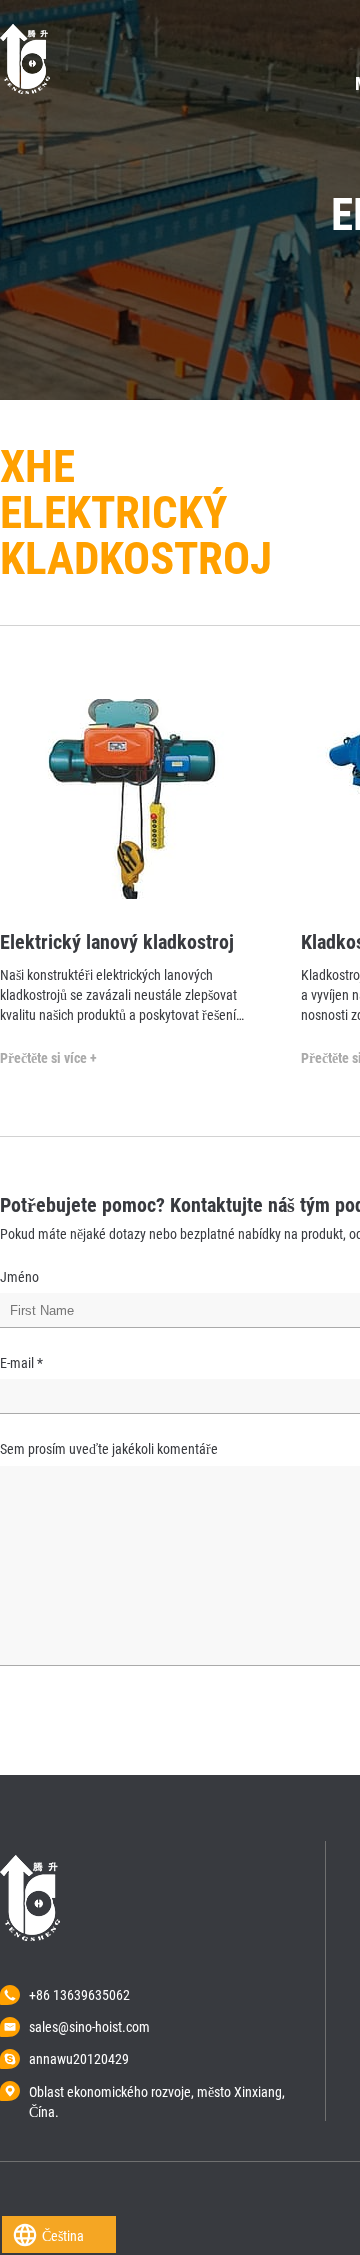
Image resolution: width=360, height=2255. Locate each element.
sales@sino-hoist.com (89, 2027)
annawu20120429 (79, 2059)
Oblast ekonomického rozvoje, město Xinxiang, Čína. (157, 2093)
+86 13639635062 (79, 1995)
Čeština (63, 2236)
